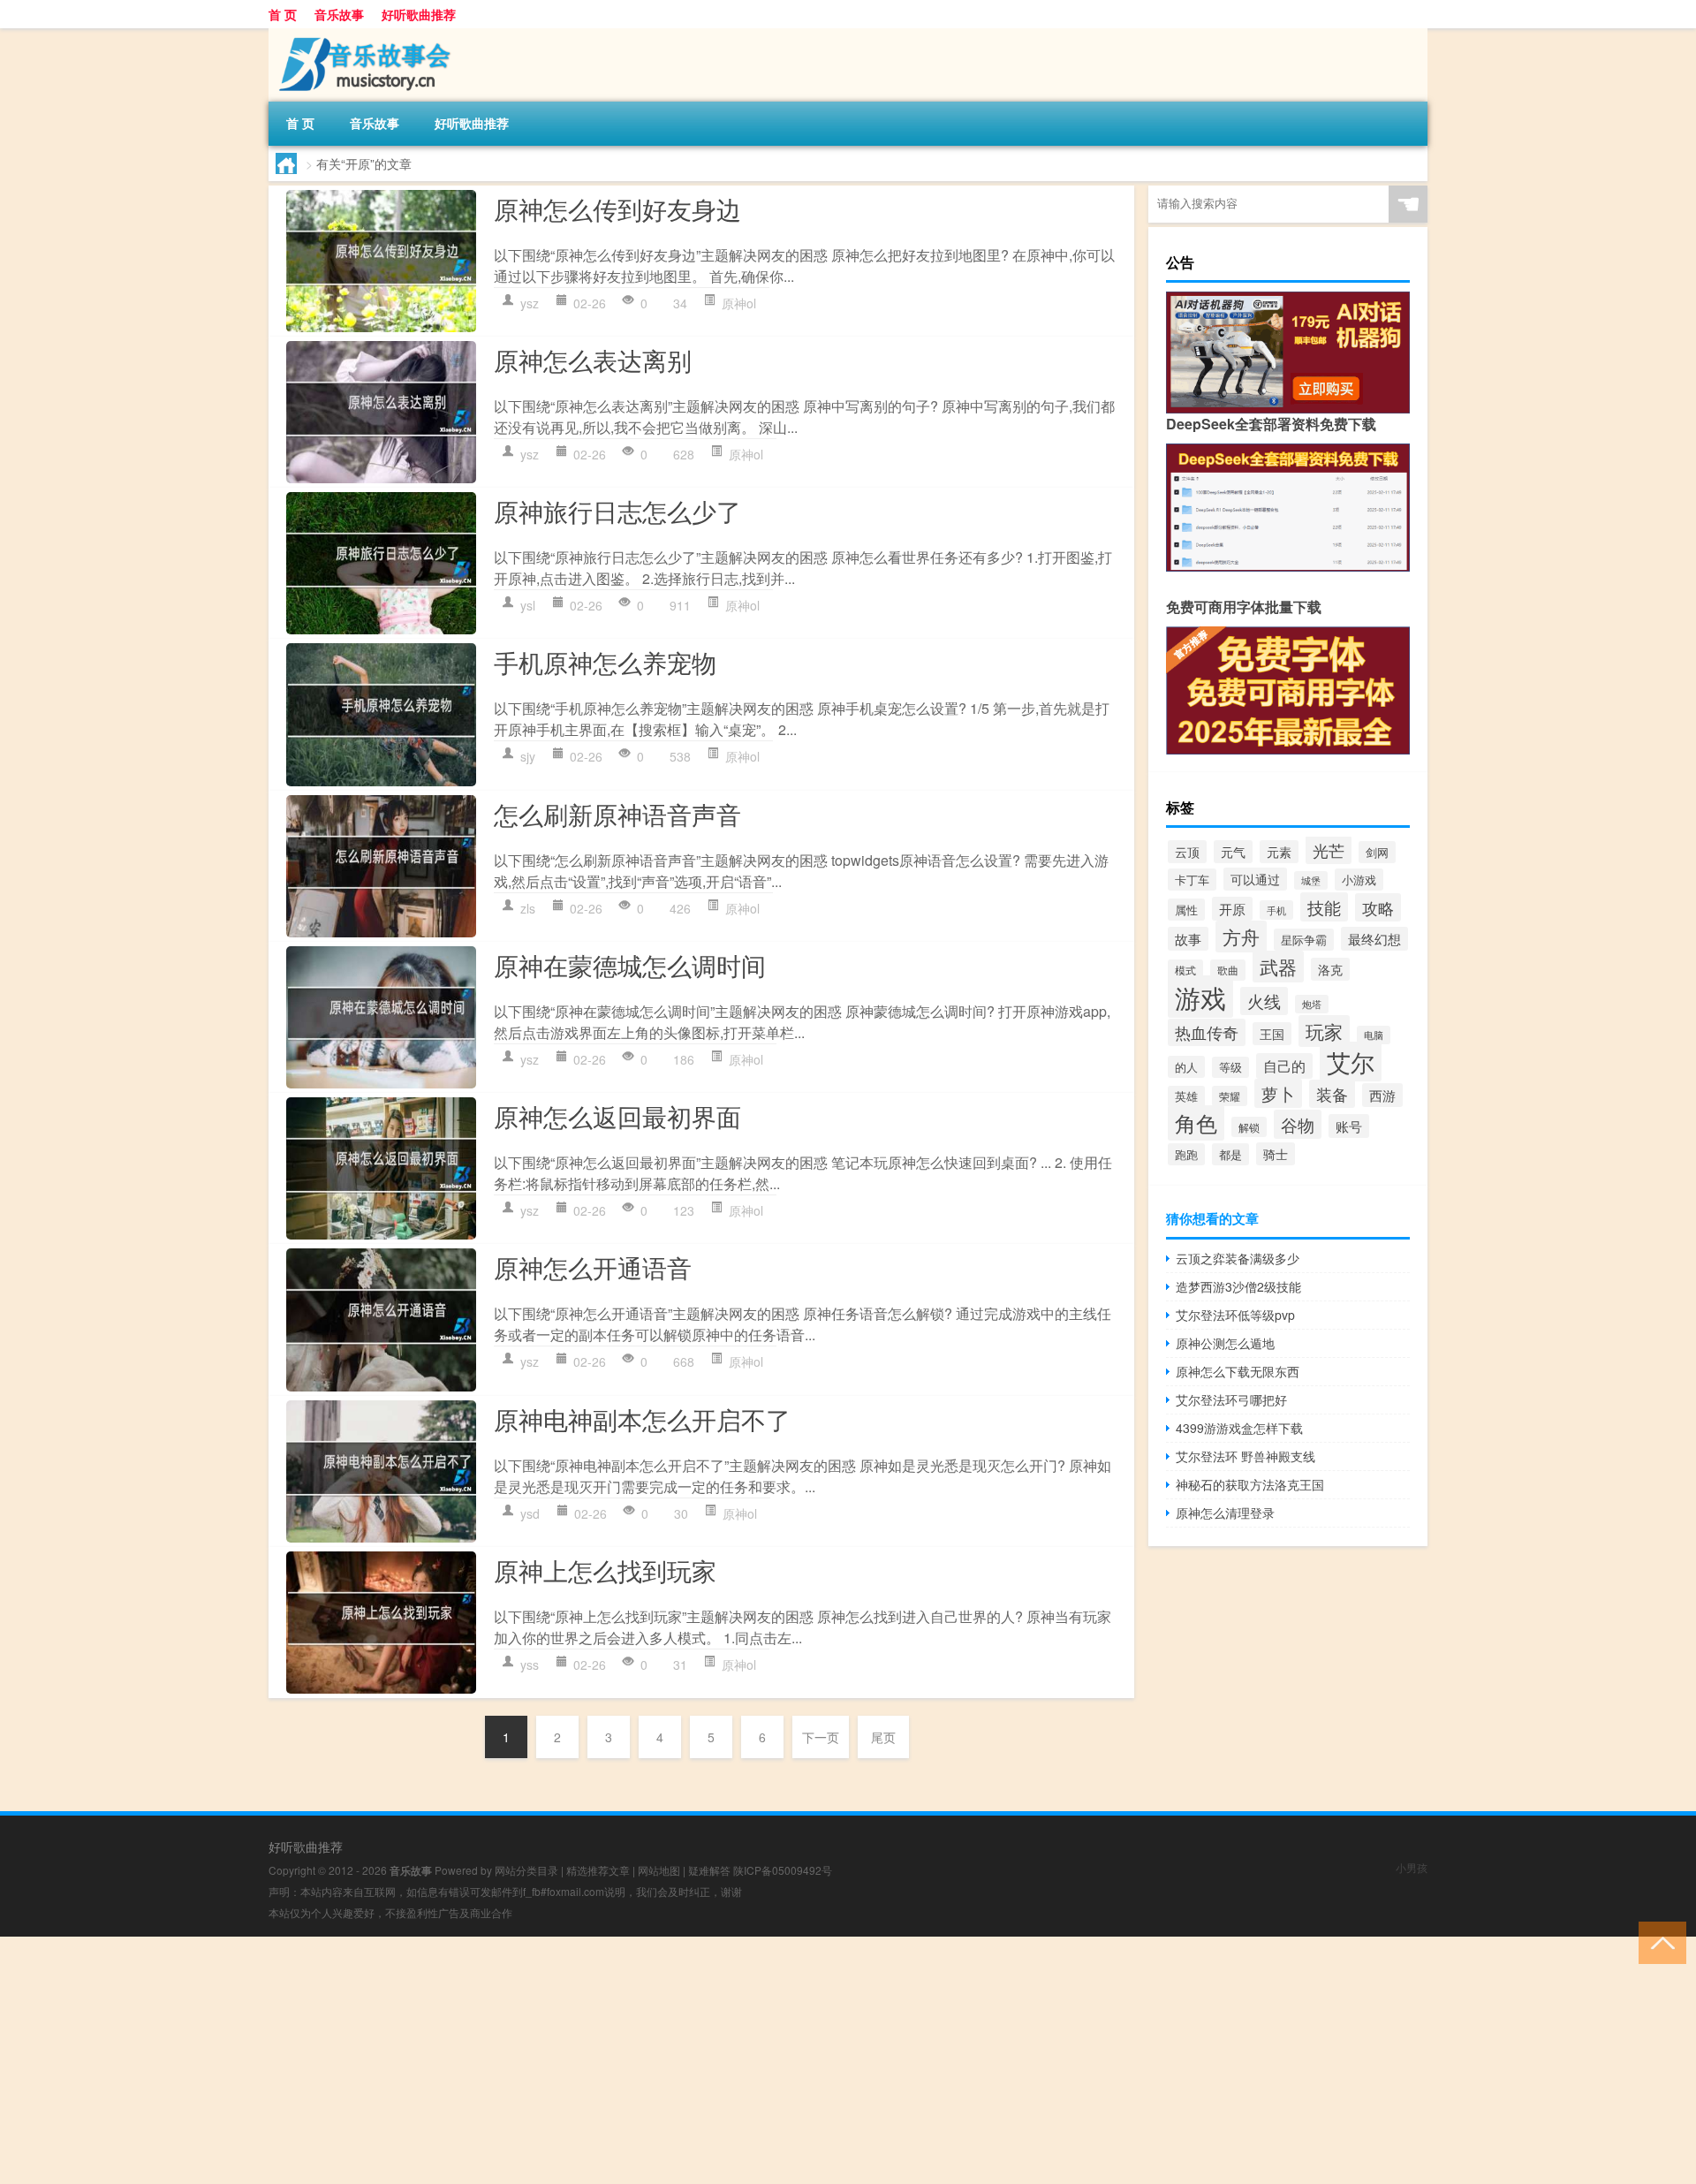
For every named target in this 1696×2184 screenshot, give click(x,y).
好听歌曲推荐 (419, 14)
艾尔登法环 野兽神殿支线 (1245, 1456)
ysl (528, 605)
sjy (528, 756)
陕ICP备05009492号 (783, 1870)
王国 (1272, 1034)
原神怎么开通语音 (593, 1267)
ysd (530, 1513)
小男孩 (1412, 1867)
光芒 (1329, 850)
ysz (530, 303)
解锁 (1249, 1127)
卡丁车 (1192, 880)
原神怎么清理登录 (1225, 1513)
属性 (1186, 910)
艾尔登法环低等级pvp (1235, 1315)
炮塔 (1312, 1004)
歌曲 (1228, 970)
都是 (1230, 1154)
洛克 (1330, 969)
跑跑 (1186, 1154)
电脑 (1374, 1035)
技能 (1324, 907)
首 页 (283, 14)
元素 (1279, 852)
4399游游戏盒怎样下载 (1239, 1428)
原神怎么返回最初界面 (617, 1116)
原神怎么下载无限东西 (1238, 1371)
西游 (1382, 1095)
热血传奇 (1207, 1032)
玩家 (1324, 1031)
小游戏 (1359, 880)
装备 (1332, 1094)
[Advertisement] (530, 2060)
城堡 (1311, 880)
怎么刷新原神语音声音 (617, 814)
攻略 (1378, 907)
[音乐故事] (361, 34)
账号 (1349, 1126)
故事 (1188, 939)
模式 (1185, 970)
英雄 (1186, 1096)
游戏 (1200, 997)
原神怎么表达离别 (593, 360)
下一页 (821, 1737)
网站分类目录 (526, 1870)
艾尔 (1351, 1062)
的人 (1186, 1067)
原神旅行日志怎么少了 (617, 511)
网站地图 (659, 1870)
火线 (1264, 1001)
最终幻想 (1374, 939)
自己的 (1284, 1066)
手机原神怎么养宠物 (605, 662)
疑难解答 (709, 1870)
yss (530, 1665)
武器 (1278, 967)
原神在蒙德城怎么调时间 (630, 965)
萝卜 (1278, 1093)
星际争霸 (1304, 940)
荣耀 (1230, 1096)
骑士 (1276, 1154)
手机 (1276, 910)
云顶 (1187, 852)
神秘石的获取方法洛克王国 (1250, 1484)
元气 (1233, 852)
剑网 (1377, 852)
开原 (1232, 909)
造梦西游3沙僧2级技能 (1238, 1286)
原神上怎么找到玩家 (605, 1570)
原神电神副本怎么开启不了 (642, 1419)
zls (528, 908)
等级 (1230, 1067)
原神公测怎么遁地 (1225, 1343)
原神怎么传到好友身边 (617, 209)
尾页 (883, 1737)
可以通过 (1255, 879)
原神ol (739, 303)
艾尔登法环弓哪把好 (1231, 1399)
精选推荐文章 (598, 1870)
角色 (1196, 1123)
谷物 (1298, 1124)
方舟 (1241, 937)
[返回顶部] (1658, 1941)
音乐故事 (339, 14)
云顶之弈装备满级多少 (1238, 1258)
